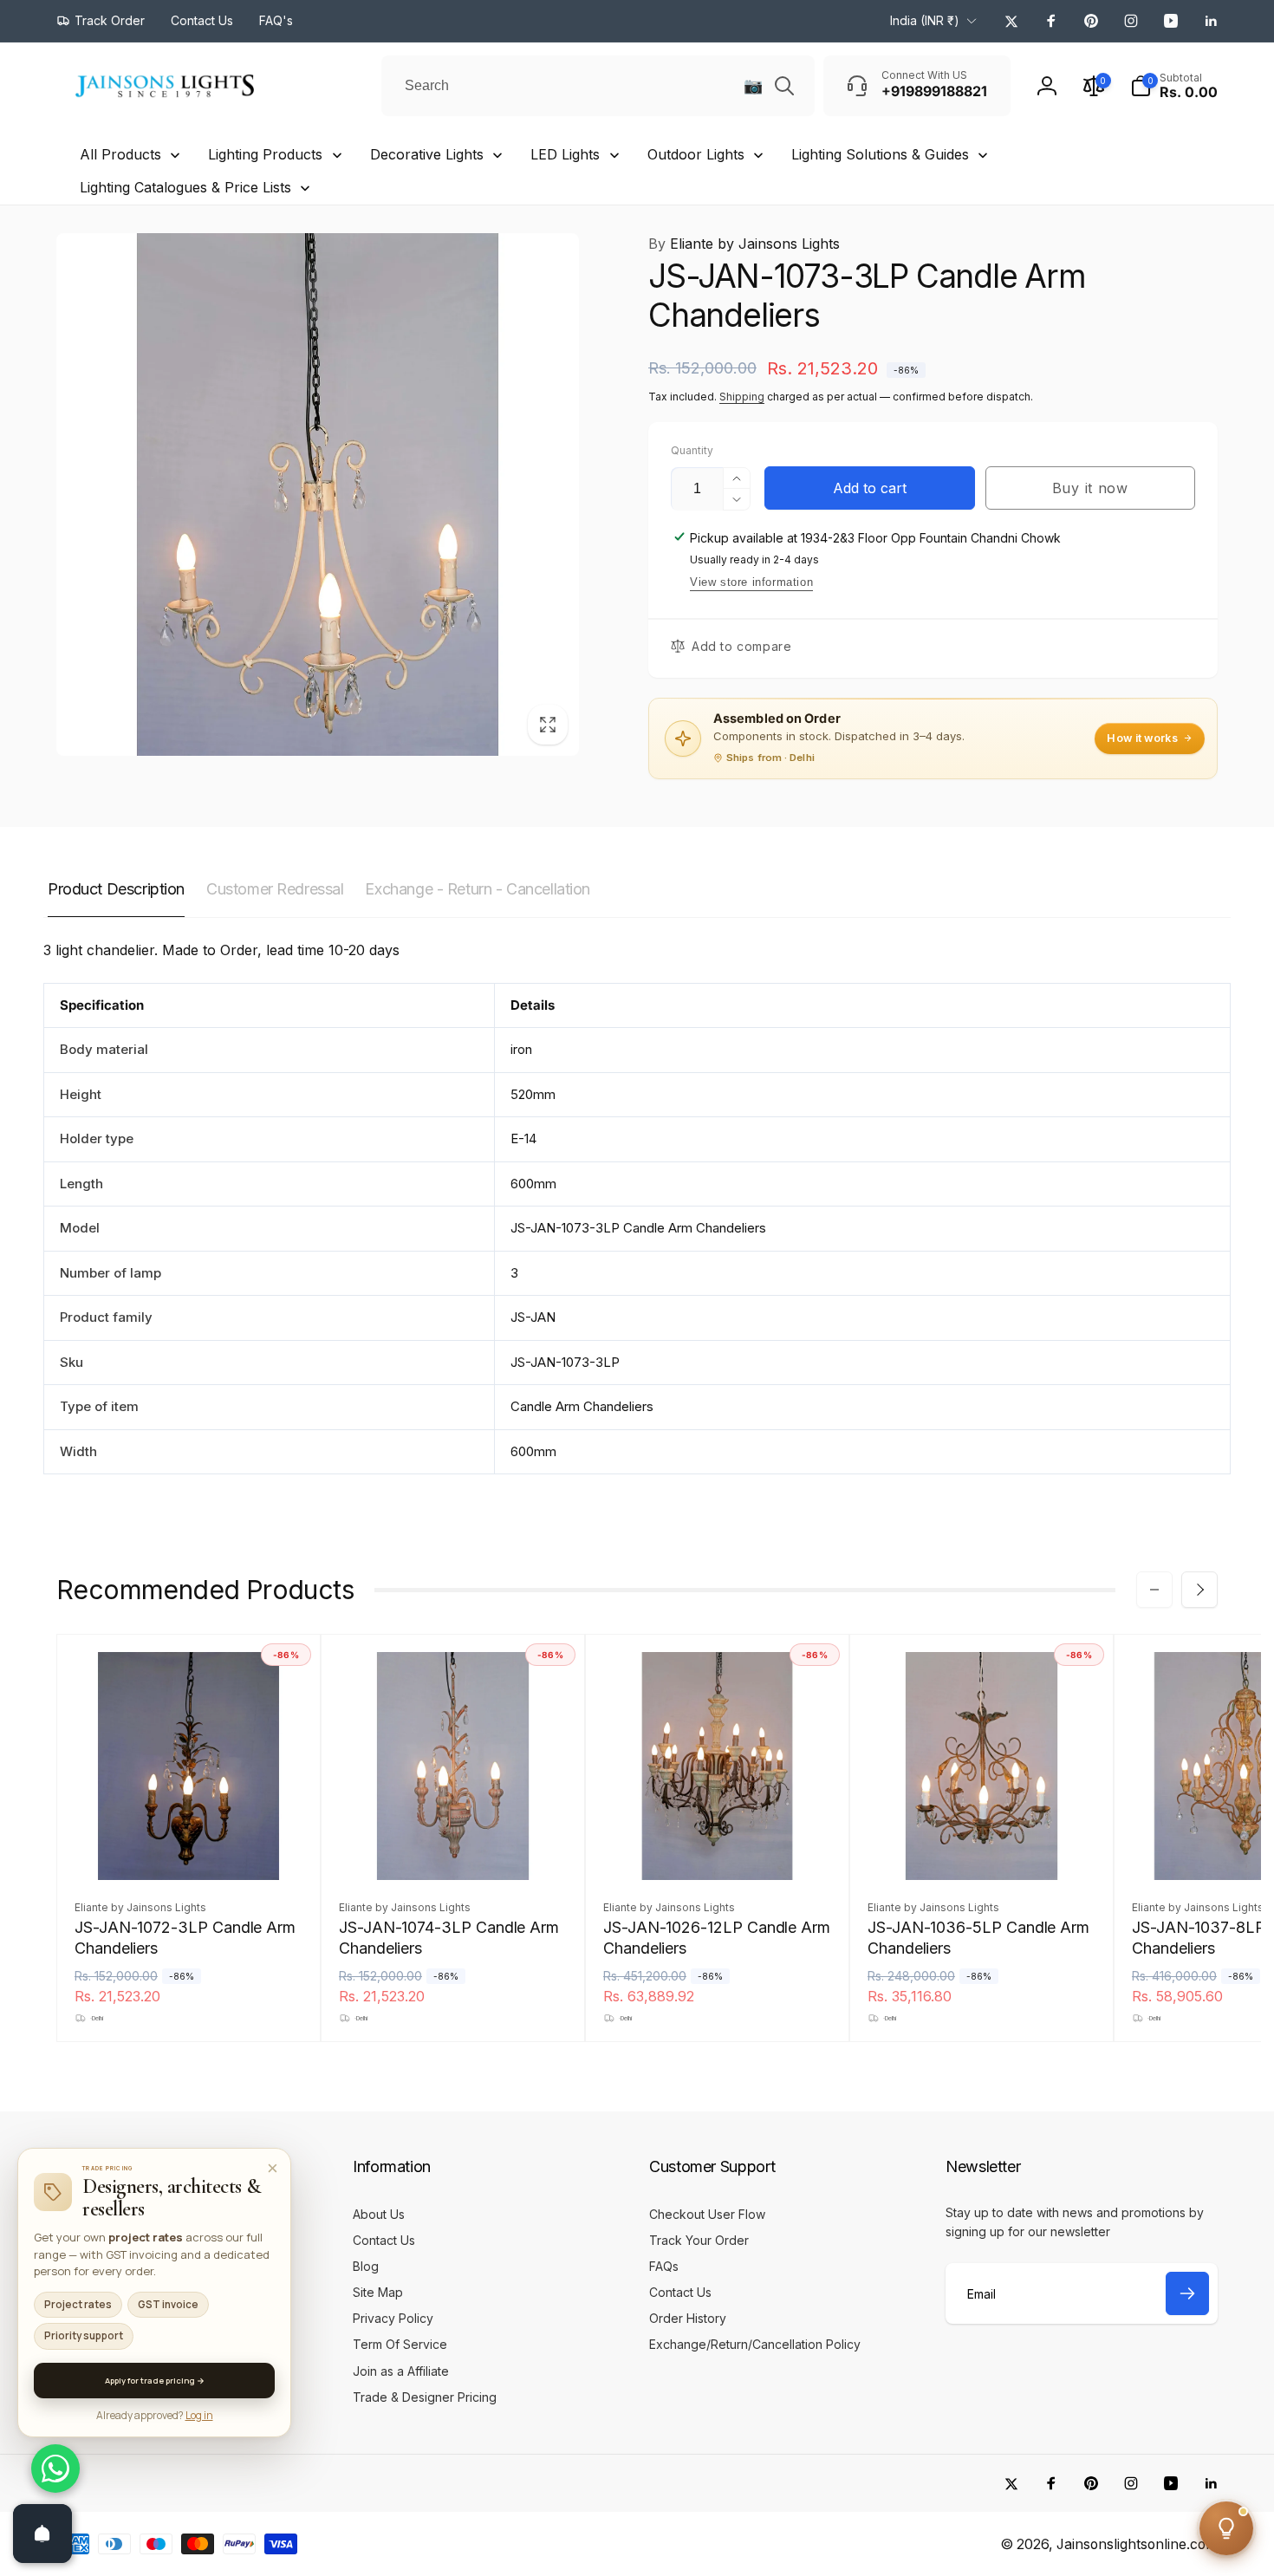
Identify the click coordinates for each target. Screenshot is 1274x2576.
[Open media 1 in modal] (318, 494)
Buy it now (1090, 488)
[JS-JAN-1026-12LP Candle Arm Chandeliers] (718, 1848)
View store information (751, 582)
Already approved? (155, 2415)
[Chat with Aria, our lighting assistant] (1226, 2528)
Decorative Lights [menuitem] (427, 154)
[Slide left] (1154, 1590)
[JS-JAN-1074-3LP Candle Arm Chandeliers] (454, 1848)
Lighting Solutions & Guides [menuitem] (880, 154)
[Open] (42, 2534)
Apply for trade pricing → (155, 2381)
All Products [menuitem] (120, 154)
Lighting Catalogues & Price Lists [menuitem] (185, 187)
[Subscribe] (1187, 2293)
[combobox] (598, 86)
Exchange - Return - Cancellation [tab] (478, 889)
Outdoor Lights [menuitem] (696, 154)
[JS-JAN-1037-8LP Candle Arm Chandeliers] (1247, 1848)
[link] (101, 21)
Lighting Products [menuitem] (265, 154)
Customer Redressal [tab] (275, 889)
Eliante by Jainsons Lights (744, 244)
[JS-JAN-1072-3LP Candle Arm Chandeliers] (190, 1848)
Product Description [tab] (116, 889)
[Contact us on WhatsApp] (55, 2469)
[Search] (784, 86)
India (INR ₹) (925, 20)
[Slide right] (1199, 1590)
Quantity (692, 450)
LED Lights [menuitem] (565, 154)
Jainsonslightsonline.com (1137, 2544)
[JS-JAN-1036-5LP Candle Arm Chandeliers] (983, 1848)
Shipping (742, 397)
